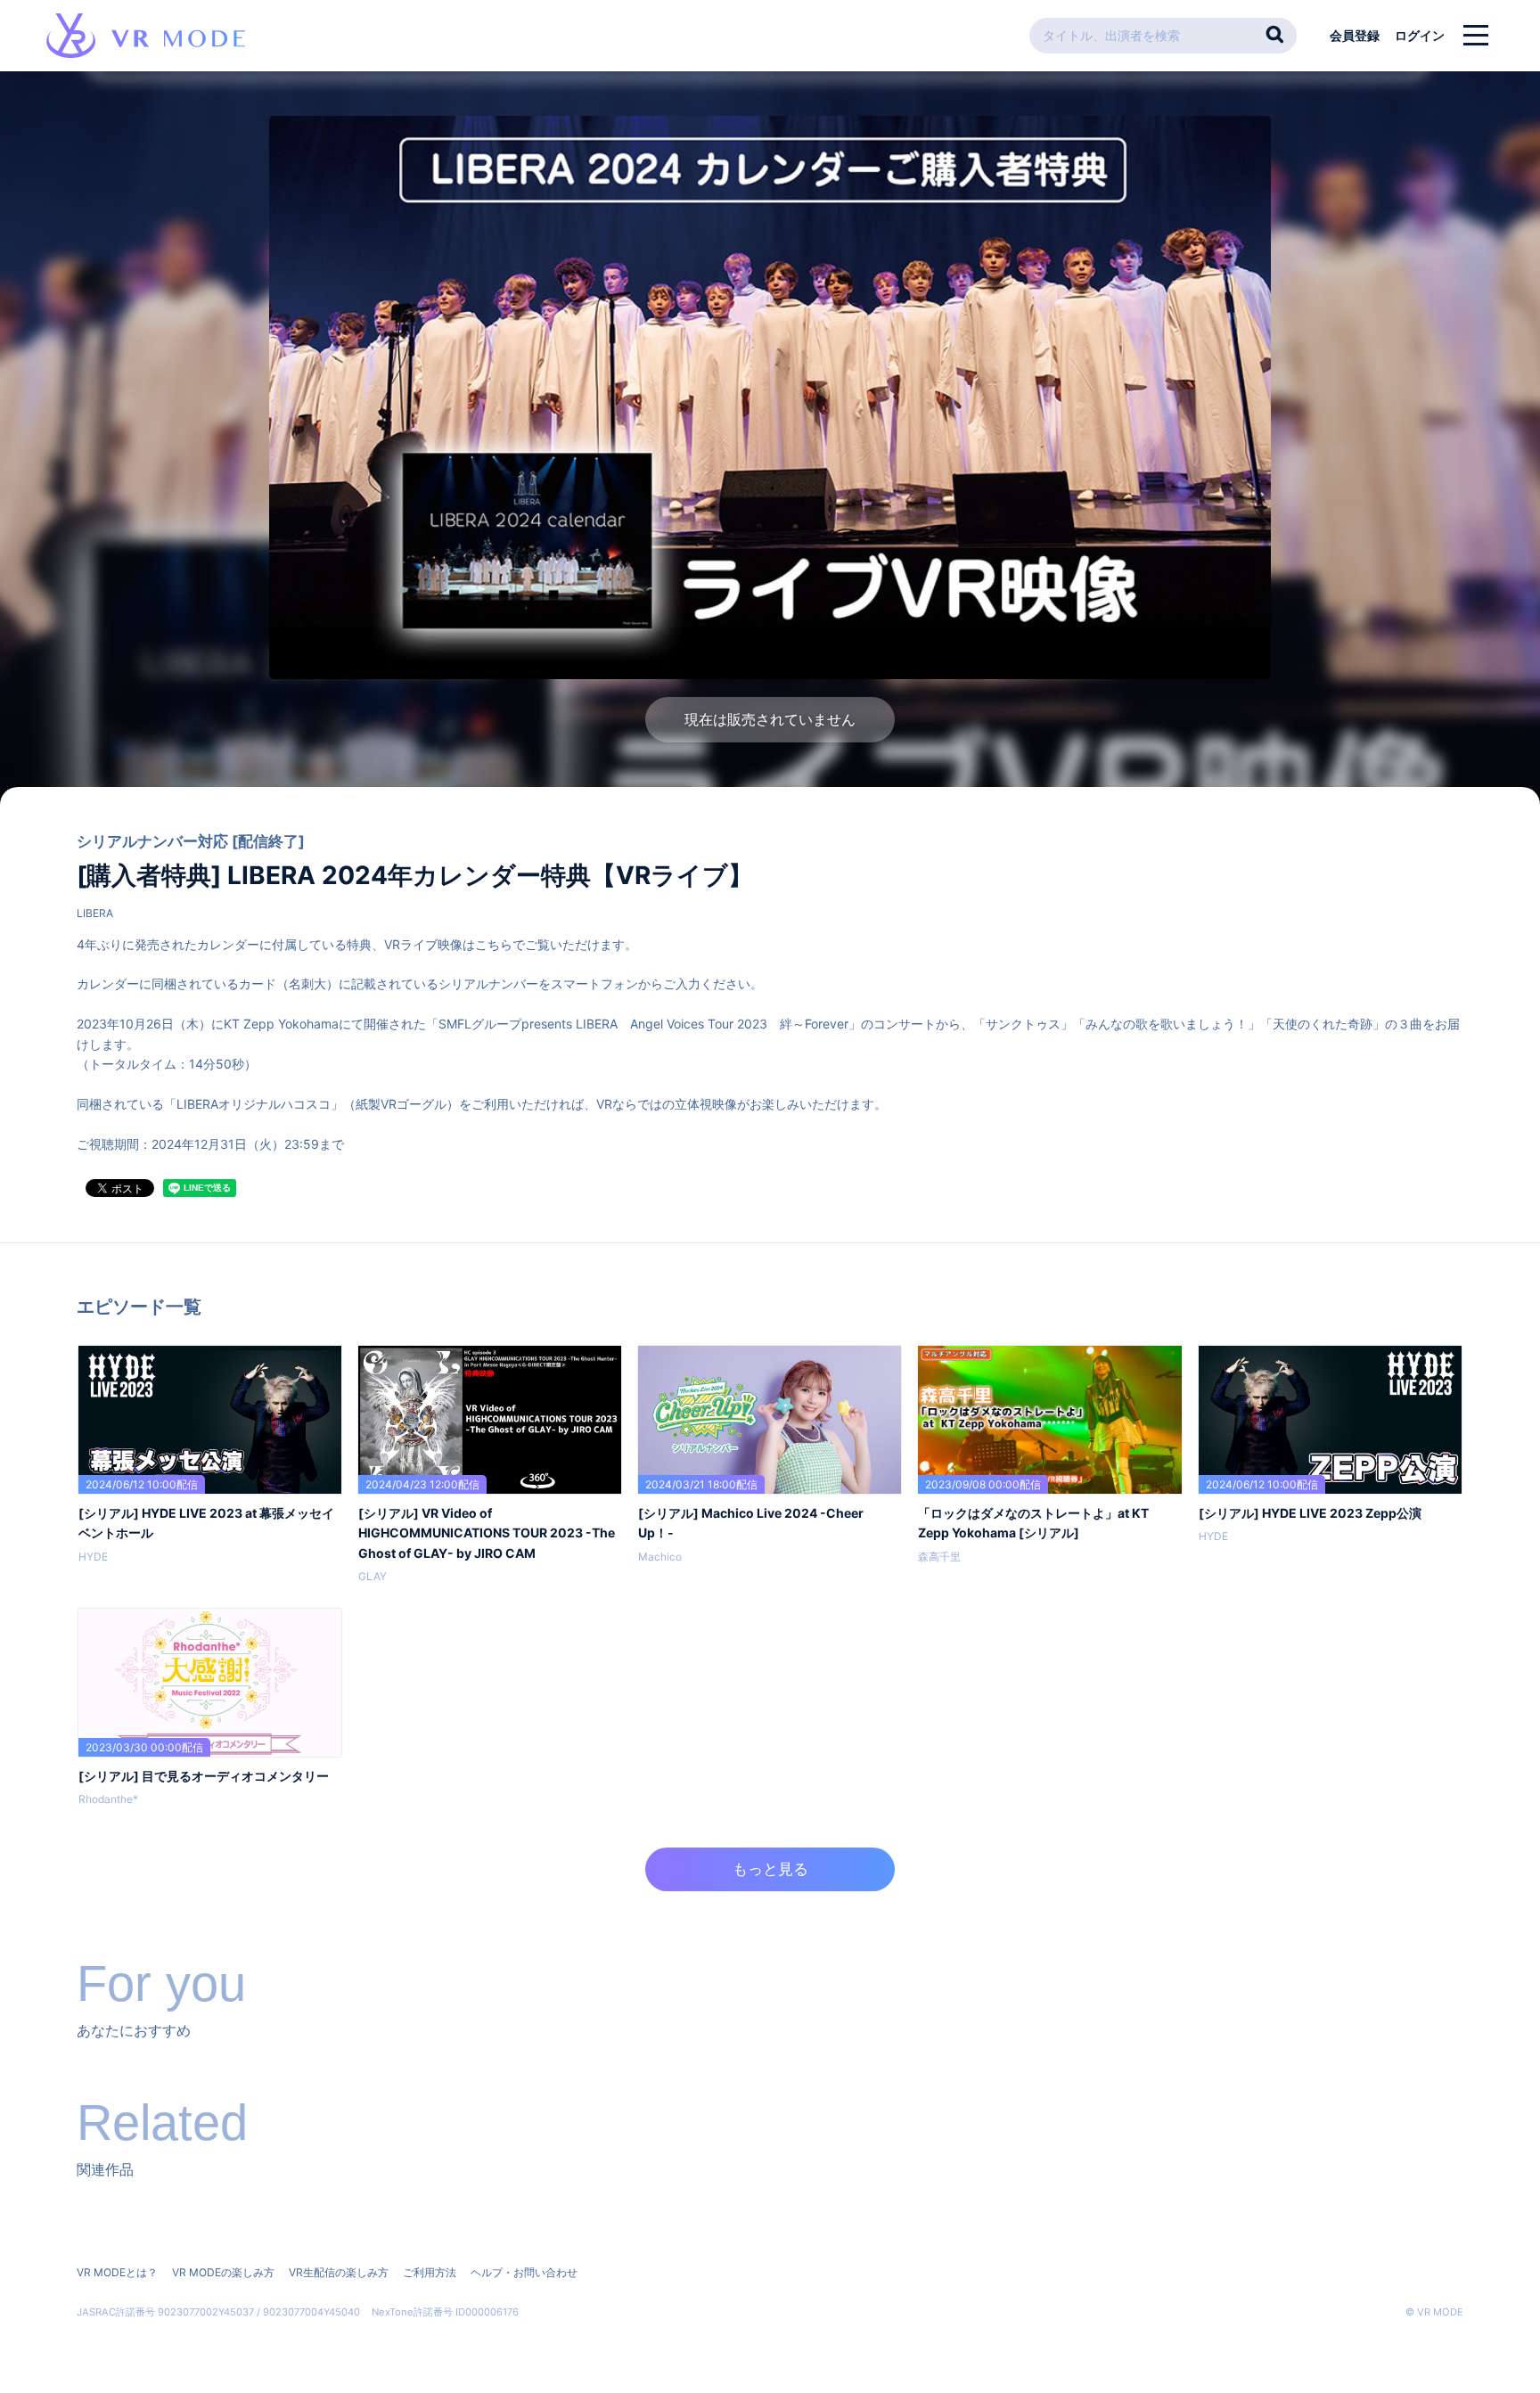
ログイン (1420, 35)
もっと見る (770, 1869)
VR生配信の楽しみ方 (339, 2272)
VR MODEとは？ (117, 2272)
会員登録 (1355, 35)
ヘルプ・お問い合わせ (524, 2272)
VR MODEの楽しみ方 (223, 2272)
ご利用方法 (430, 2272)
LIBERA (95, 913)
